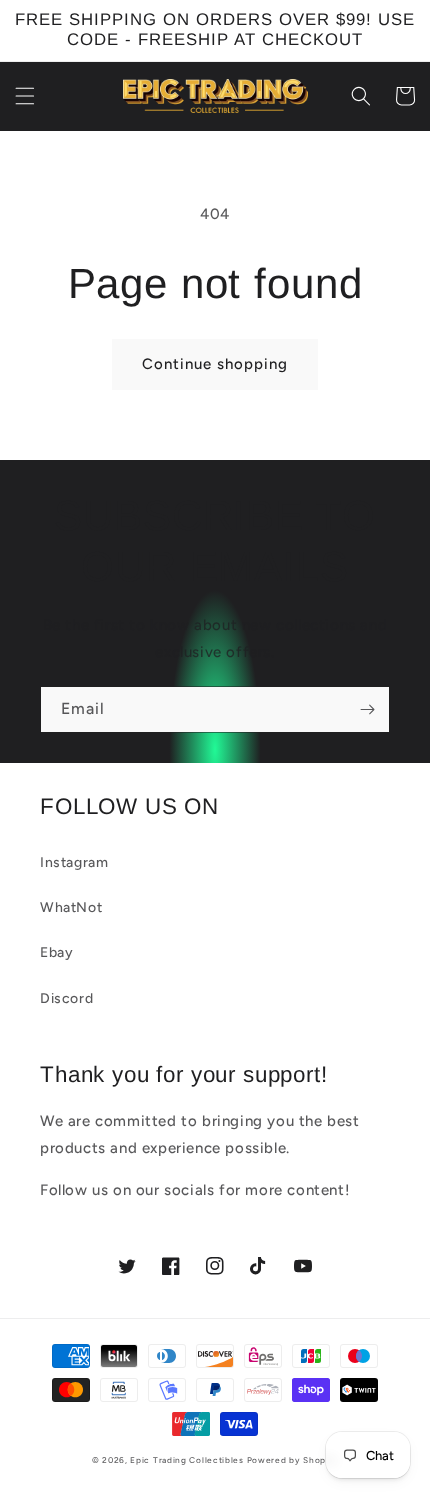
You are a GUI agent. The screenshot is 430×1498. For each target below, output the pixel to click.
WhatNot (71, 907)
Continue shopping (215, 364)
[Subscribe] (367, 709)
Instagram (74, 862)
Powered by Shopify (293, 1460)
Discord (66, 998)
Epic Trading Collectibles (187, 1460)
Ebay (56, 952)
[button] (25, 96)
